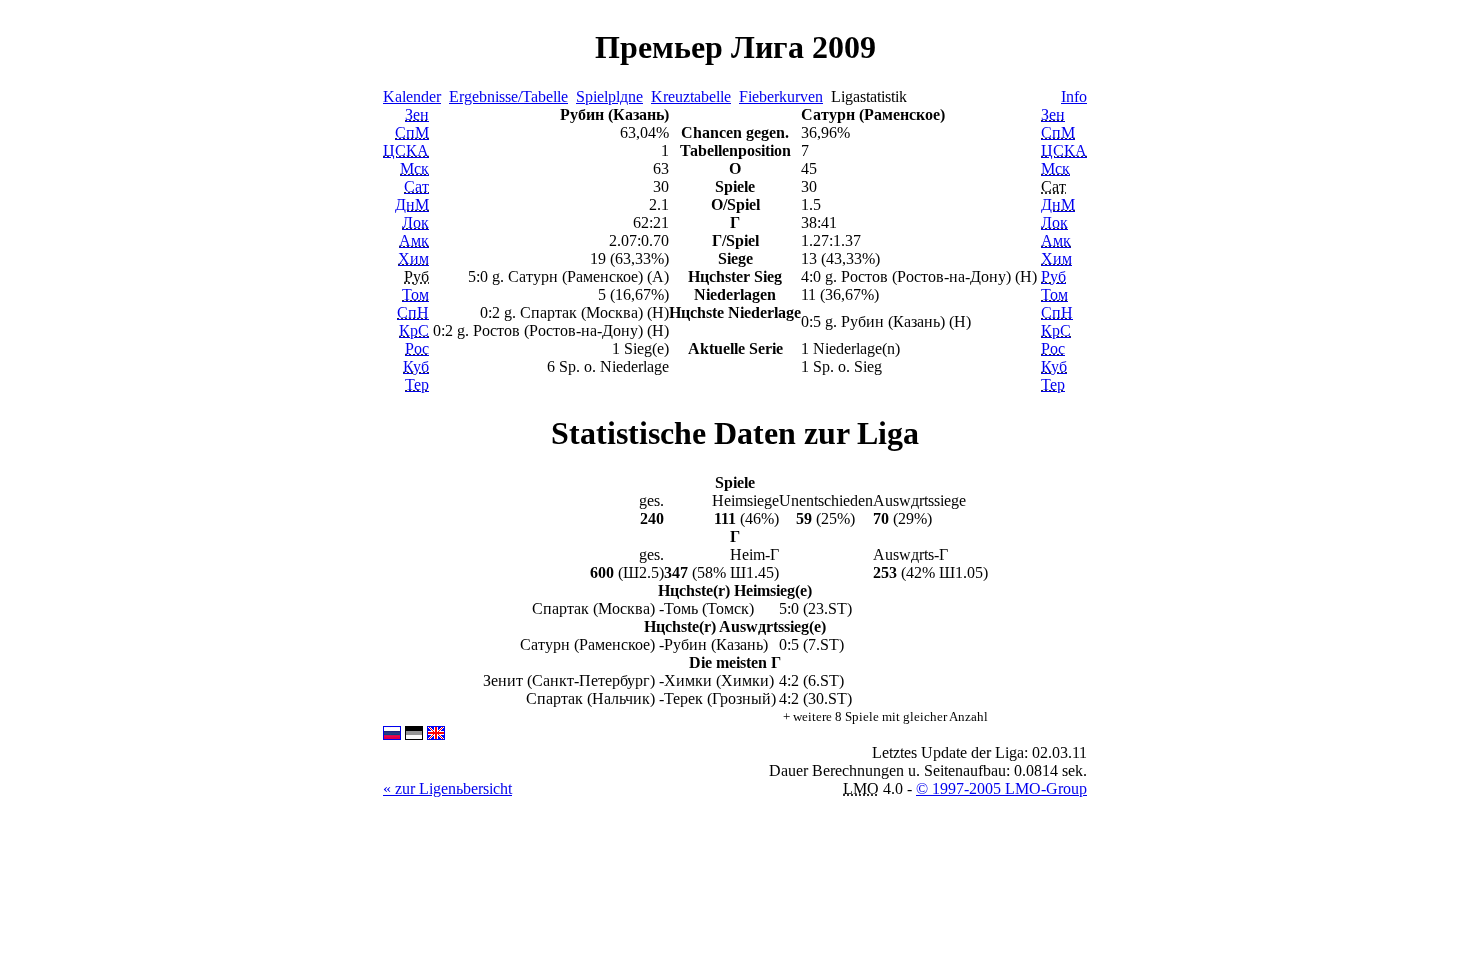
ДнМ (412, 204)
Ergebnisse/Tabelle (508, 96)
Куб (416, 366)
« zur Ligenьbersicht (447, 788)
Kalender (412, 96)
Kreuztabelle (691, 96)
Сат (416, 186)
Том (415, 294)
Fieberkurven (781, 96)
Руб (1053, 276)
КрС (414, 330)
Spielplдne (609, 96)
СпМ (412, 132)
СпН (413, 312)
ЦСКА (406, 150)
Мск (414, 168)
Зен (417, 114)
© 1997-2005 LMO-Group (1001, 788)
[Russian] (392, 734)
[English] (436, 734)
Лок (415, 222)
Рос (417, 348)
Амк (414, 240)
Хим (413, 258)
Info (1074, 96)
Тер (417, 384)
